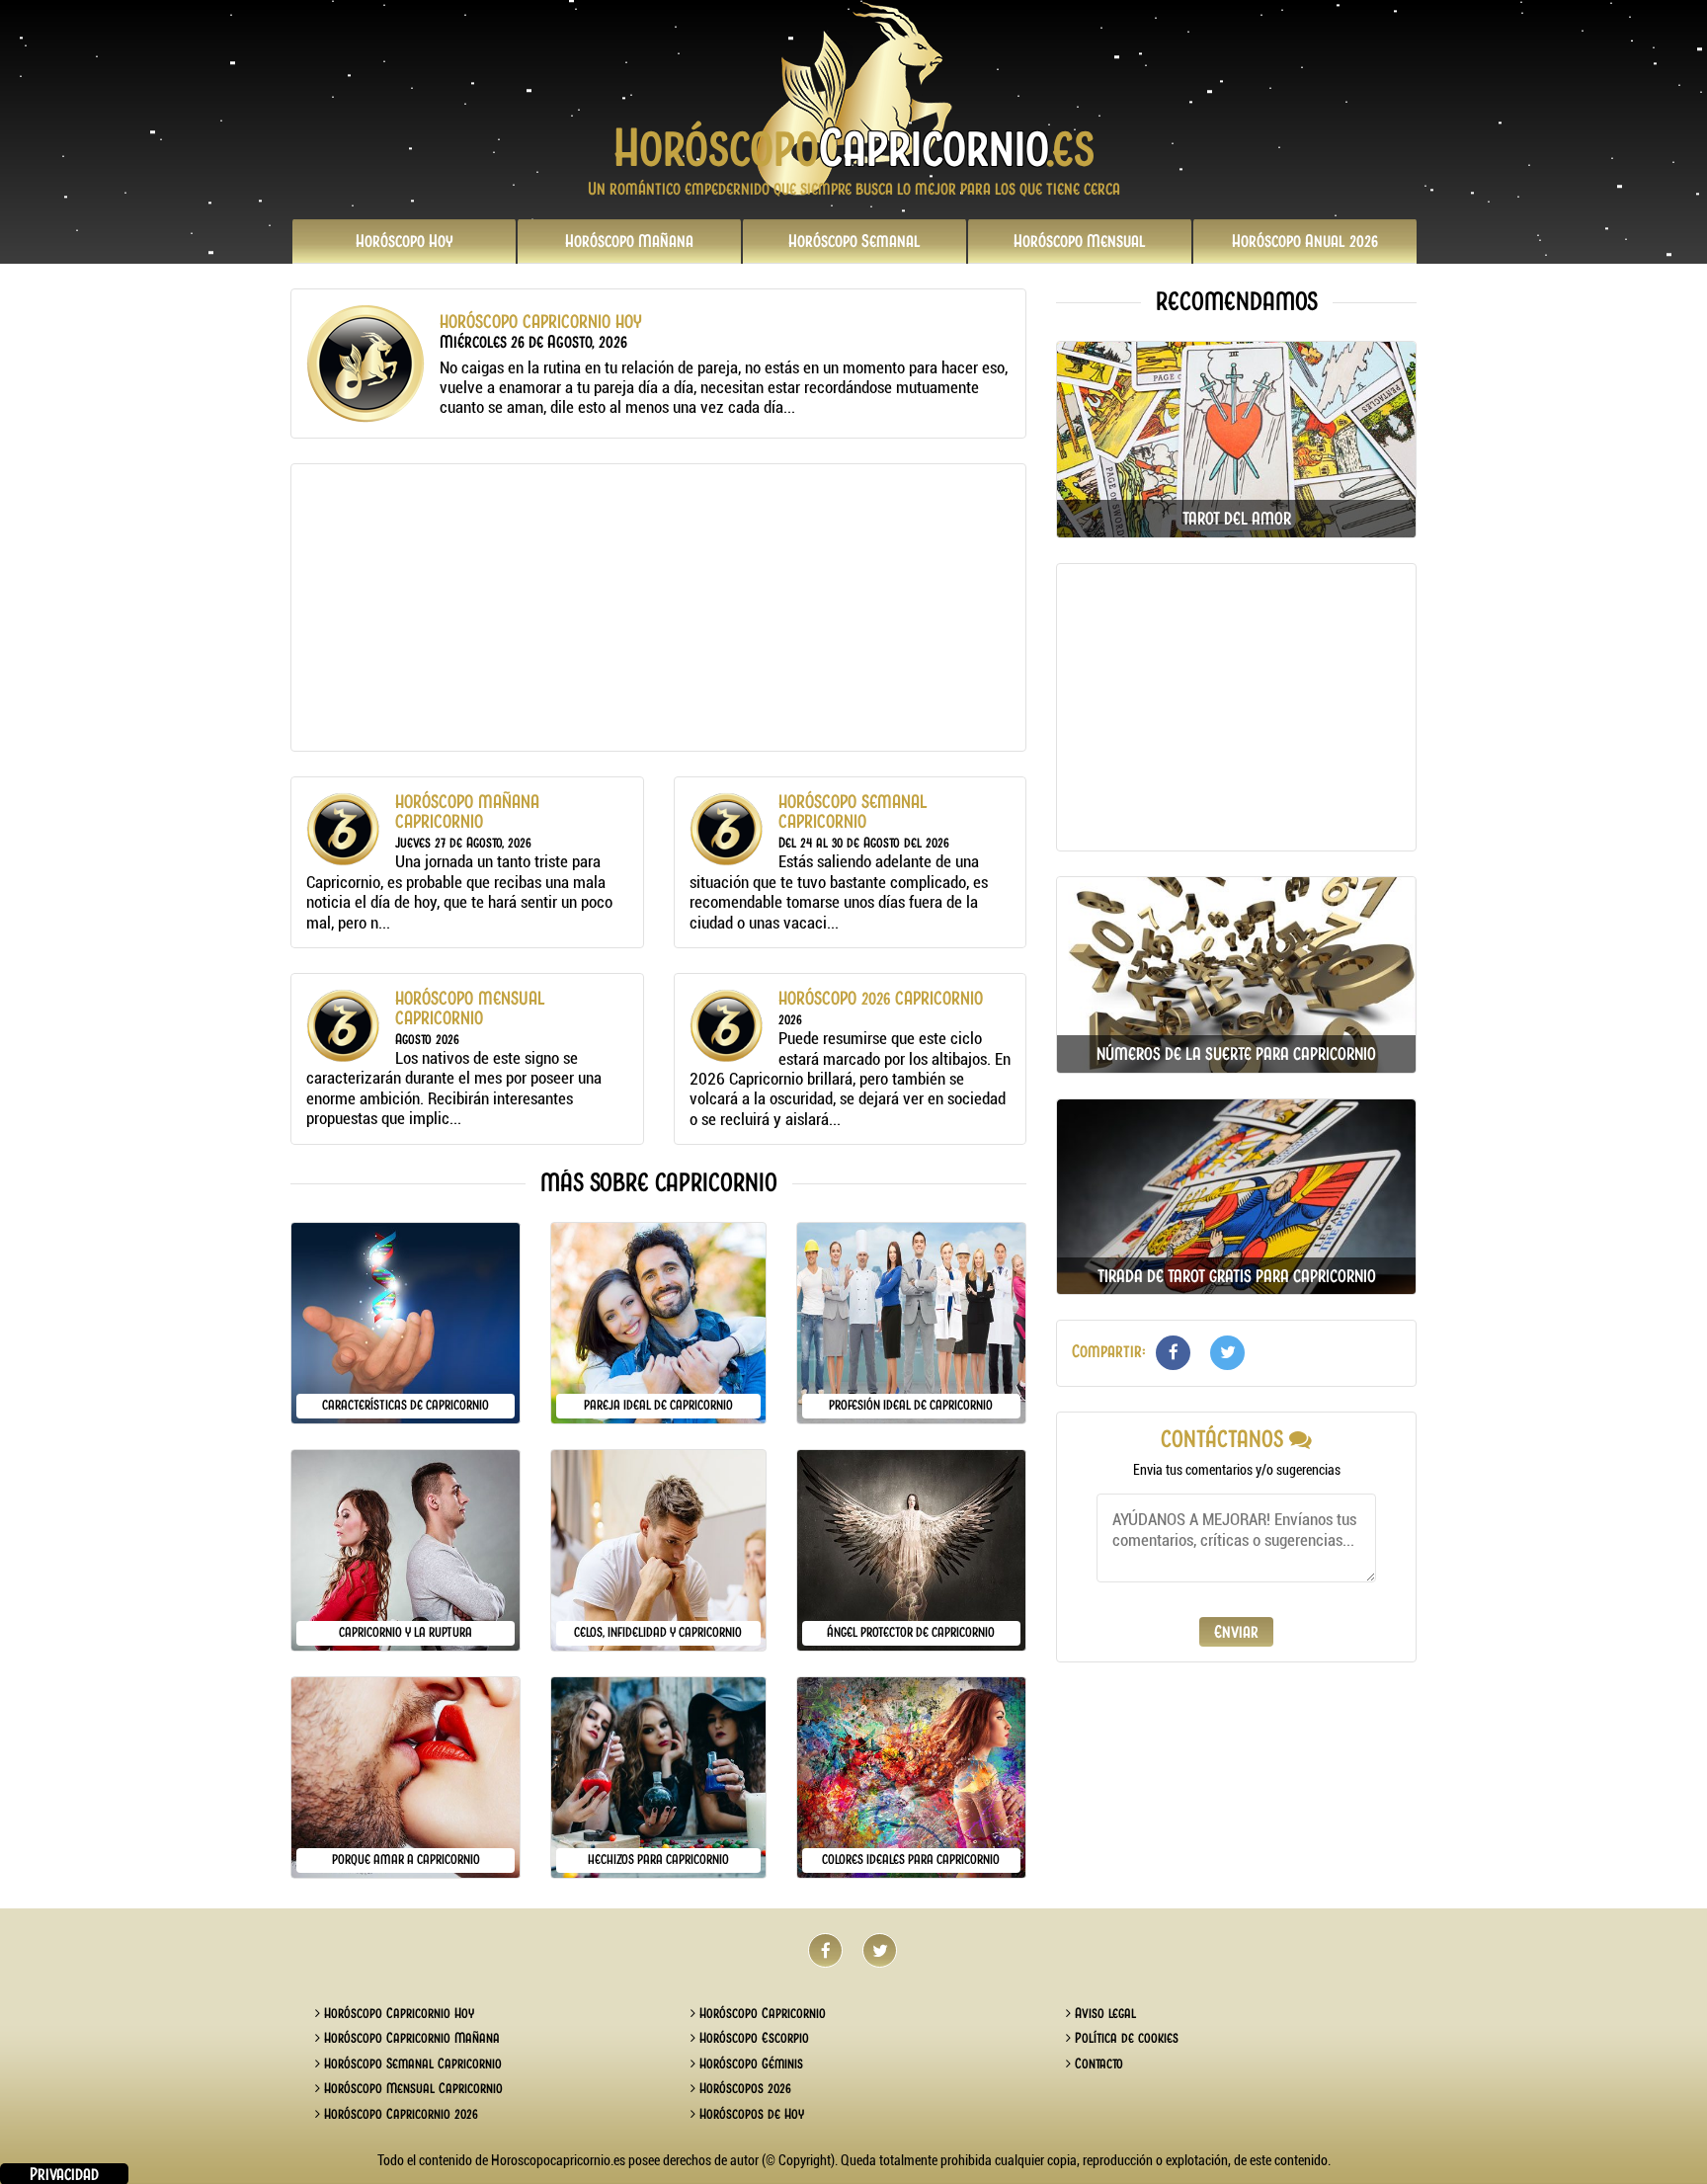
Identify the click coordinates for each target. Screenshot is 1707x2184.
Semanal (854, 241)
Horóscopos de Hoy (750, 2114)
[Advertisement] (658, 607)
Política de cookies (1125, 2038)
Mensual (1080, 241)
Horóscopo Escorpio (752, 2038)
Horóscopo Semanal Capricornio (411, 2063)
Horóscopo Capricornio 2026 (399, 2114)
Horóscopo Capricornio (761, 2013)
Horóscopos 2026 (743, 2088)
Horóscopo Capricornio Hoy (397, 2013)
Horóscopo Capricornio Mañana (410, 2038)
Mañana (629, 241)
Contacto (1097, 2063)
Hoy (405, 241)
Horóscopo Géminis (749, 2063)
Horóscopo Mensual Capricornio (411, 2088)
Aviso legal (1103, 2013)
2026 (1305, 241)
